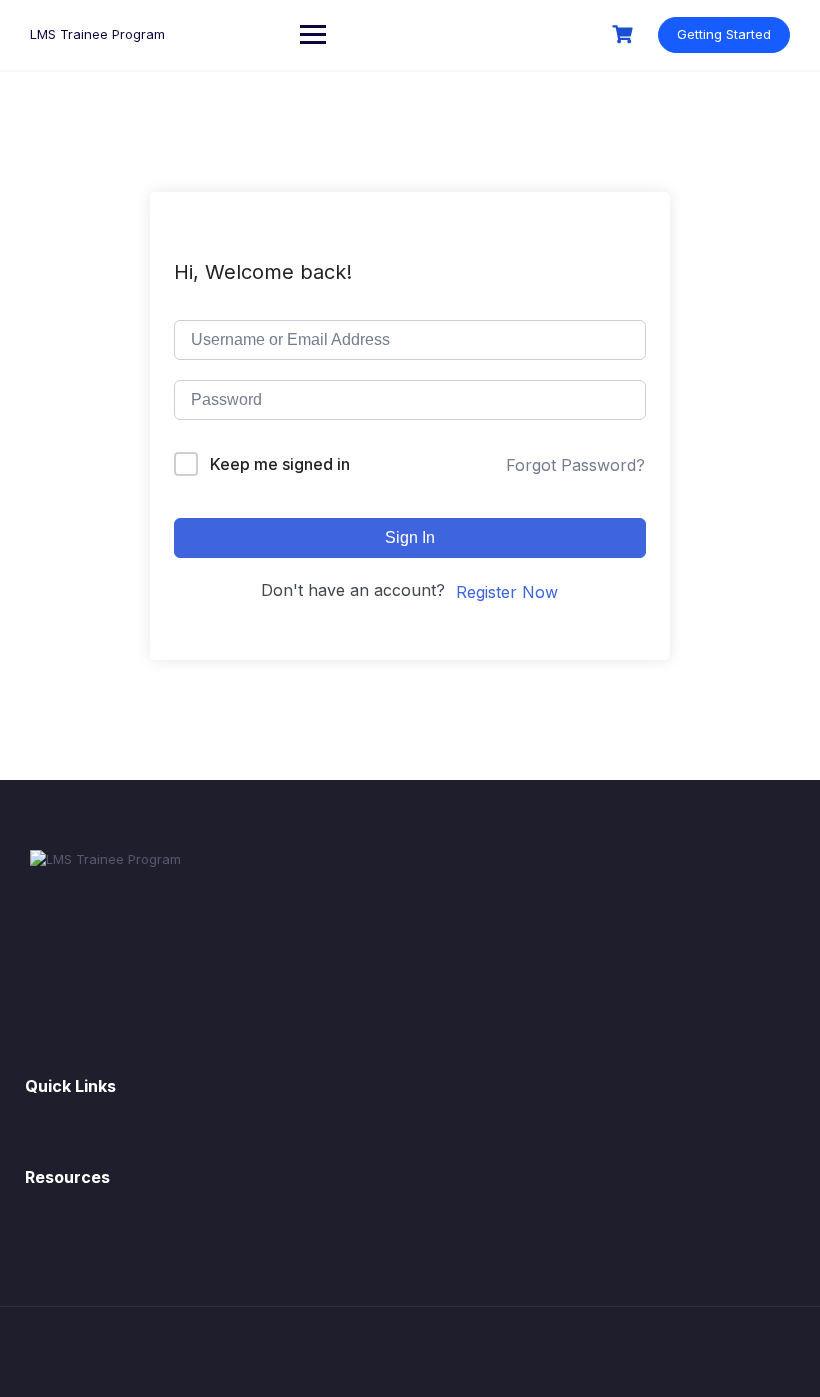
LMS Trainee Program (97, 34)
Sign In (410, 537)
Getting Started (724, 34)
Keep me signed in (280, 464)
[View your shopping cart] (625, 34)
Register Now (507, 592)
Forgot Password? (575, 465)
